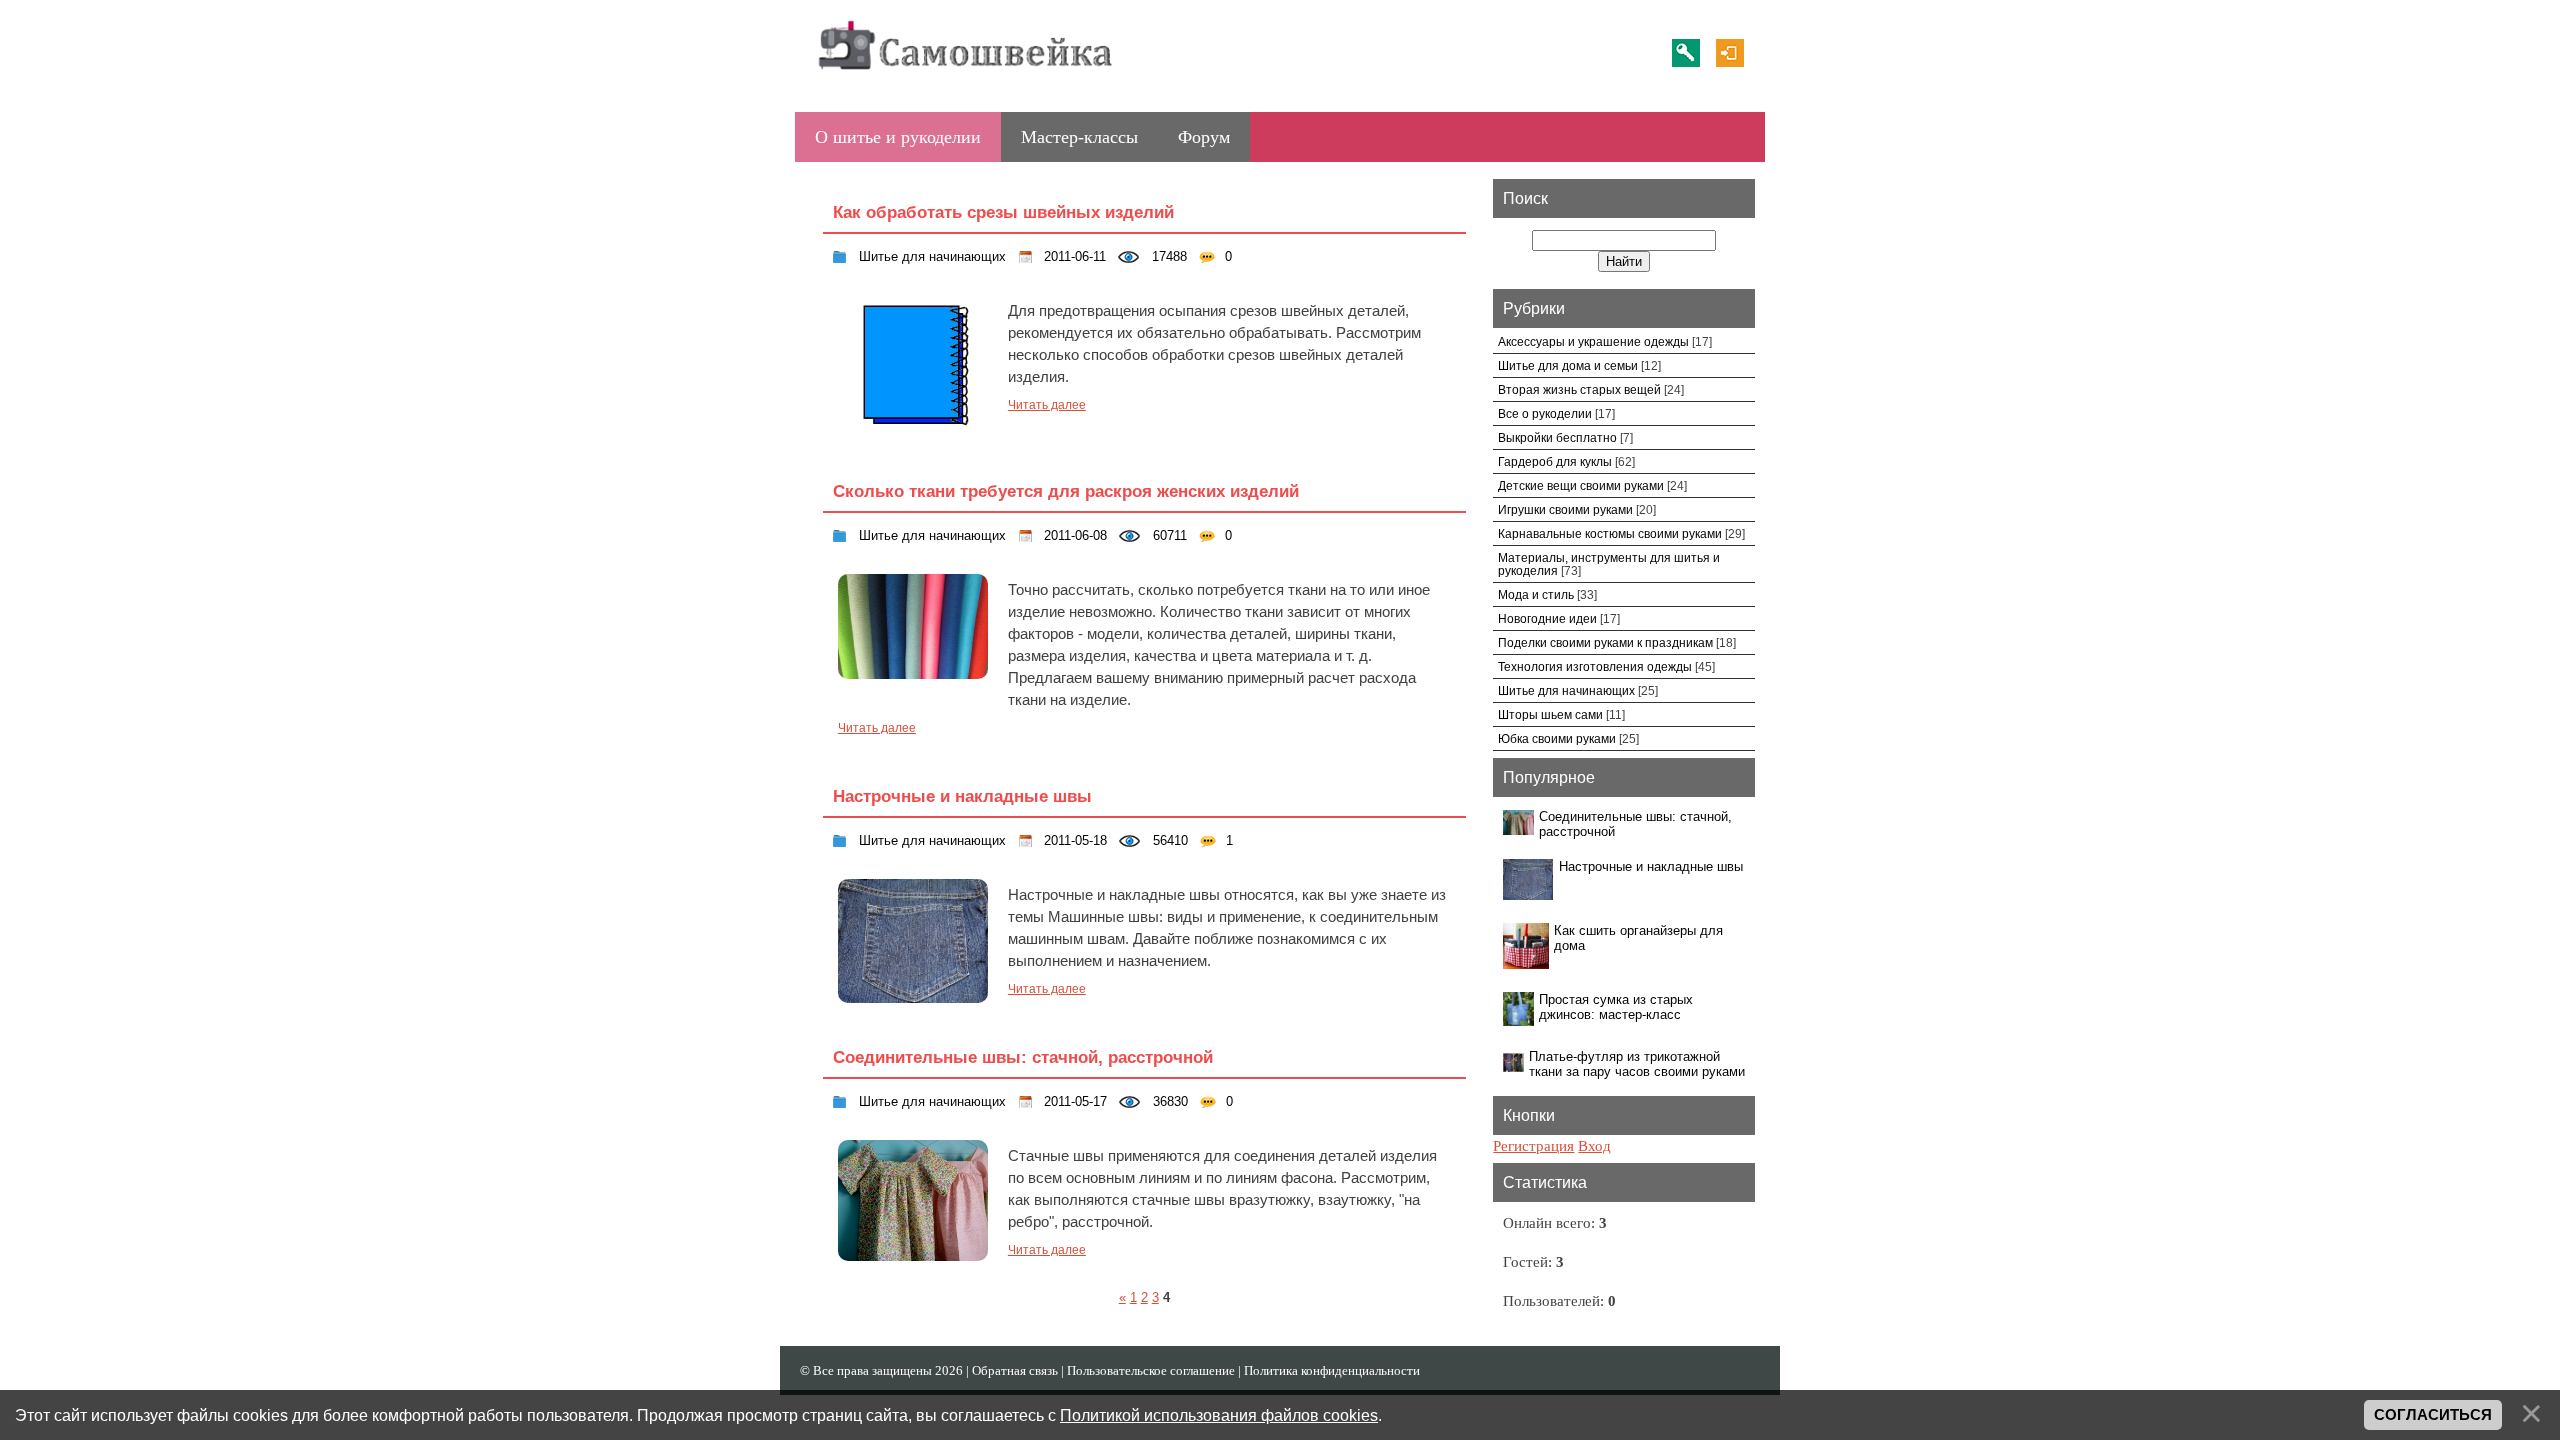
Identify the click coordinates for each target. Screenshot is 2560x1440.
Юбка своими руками (1557, 738)
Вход (1730, 53)
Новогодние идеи (1547, 618)
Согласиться (2433, 1415)
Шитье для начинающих (930, 256)
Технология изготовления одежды (1595, 666)
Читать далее (1047, 405)
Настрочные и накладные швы (962, 796)
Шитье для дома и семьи (1568, 365)
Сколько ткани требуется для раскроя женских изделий (1066, 491)
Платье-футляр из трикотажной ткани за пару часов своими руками (1637, 1064)
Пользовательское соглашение (1151, 1370)
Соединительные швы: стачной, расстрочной (1023, 1057)
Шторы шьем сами (1550, 714)
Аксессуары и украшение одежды (1593, 341)
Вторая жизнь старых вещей (1579, 389)
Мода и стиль (1536, 594)
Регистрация (1686, 53)
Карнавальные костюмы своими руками (1610, 533)
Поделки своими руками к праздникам (1605, 642)
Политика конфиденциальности (1332, 1370)
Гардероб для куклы (1555, 461)
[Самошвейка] (965, 80)
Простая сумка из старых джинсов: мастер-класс (1616, 1007)
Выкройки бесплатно (1557, 437)
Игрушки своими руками (1565, 509)
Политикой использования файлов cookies (1219, 1415)
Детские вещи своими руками (1581, 485)
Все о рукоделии (1545, 413)
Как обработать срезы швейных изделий (1003, 212)
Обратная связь (1015, 1370)
